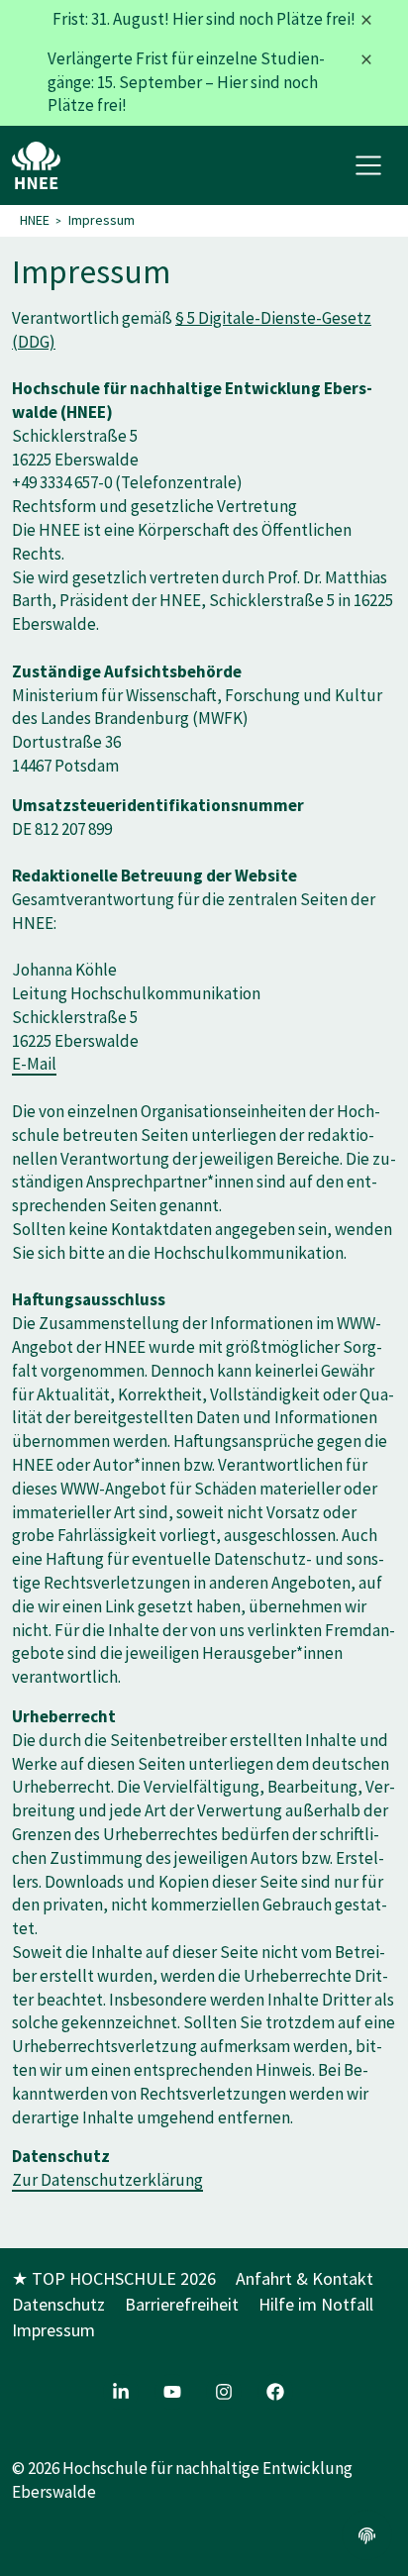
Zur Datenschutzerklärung (107, 2180)
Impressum (102, 220)
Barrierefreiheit (182, 2304)
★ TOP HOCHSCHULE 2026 (114, 2278)
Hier (188, 19)
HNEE (35, 220)
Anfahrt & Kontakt (305, 2278)
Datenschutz (58, 2304)
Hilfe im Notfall (316, 2304)
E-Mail (34, 1064)
